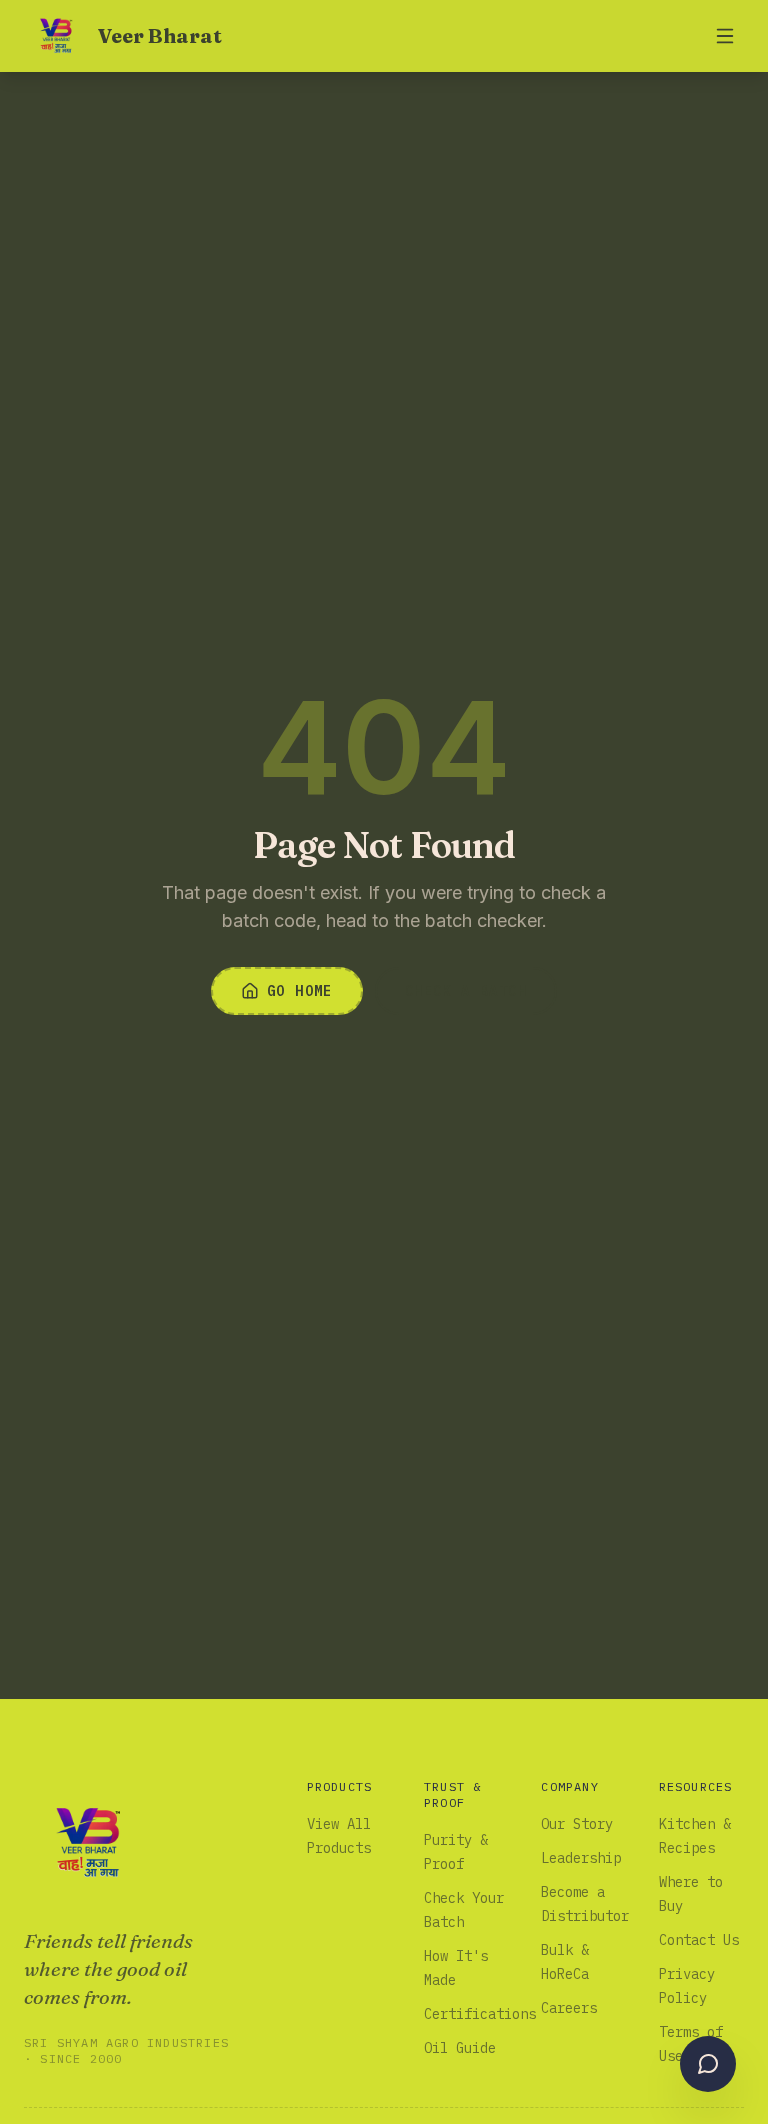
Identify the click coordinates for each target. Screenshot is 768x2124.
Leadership (581, 1858)
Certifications (480, 2014)
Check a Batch (466, 991)
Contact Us (699, 1940)
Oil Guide (460, 2048)
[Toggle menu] (725, 36)
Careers (569, 2008)
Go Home (300, 991)
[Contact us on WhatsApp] (708, 2064)
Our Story (577, 1824)
